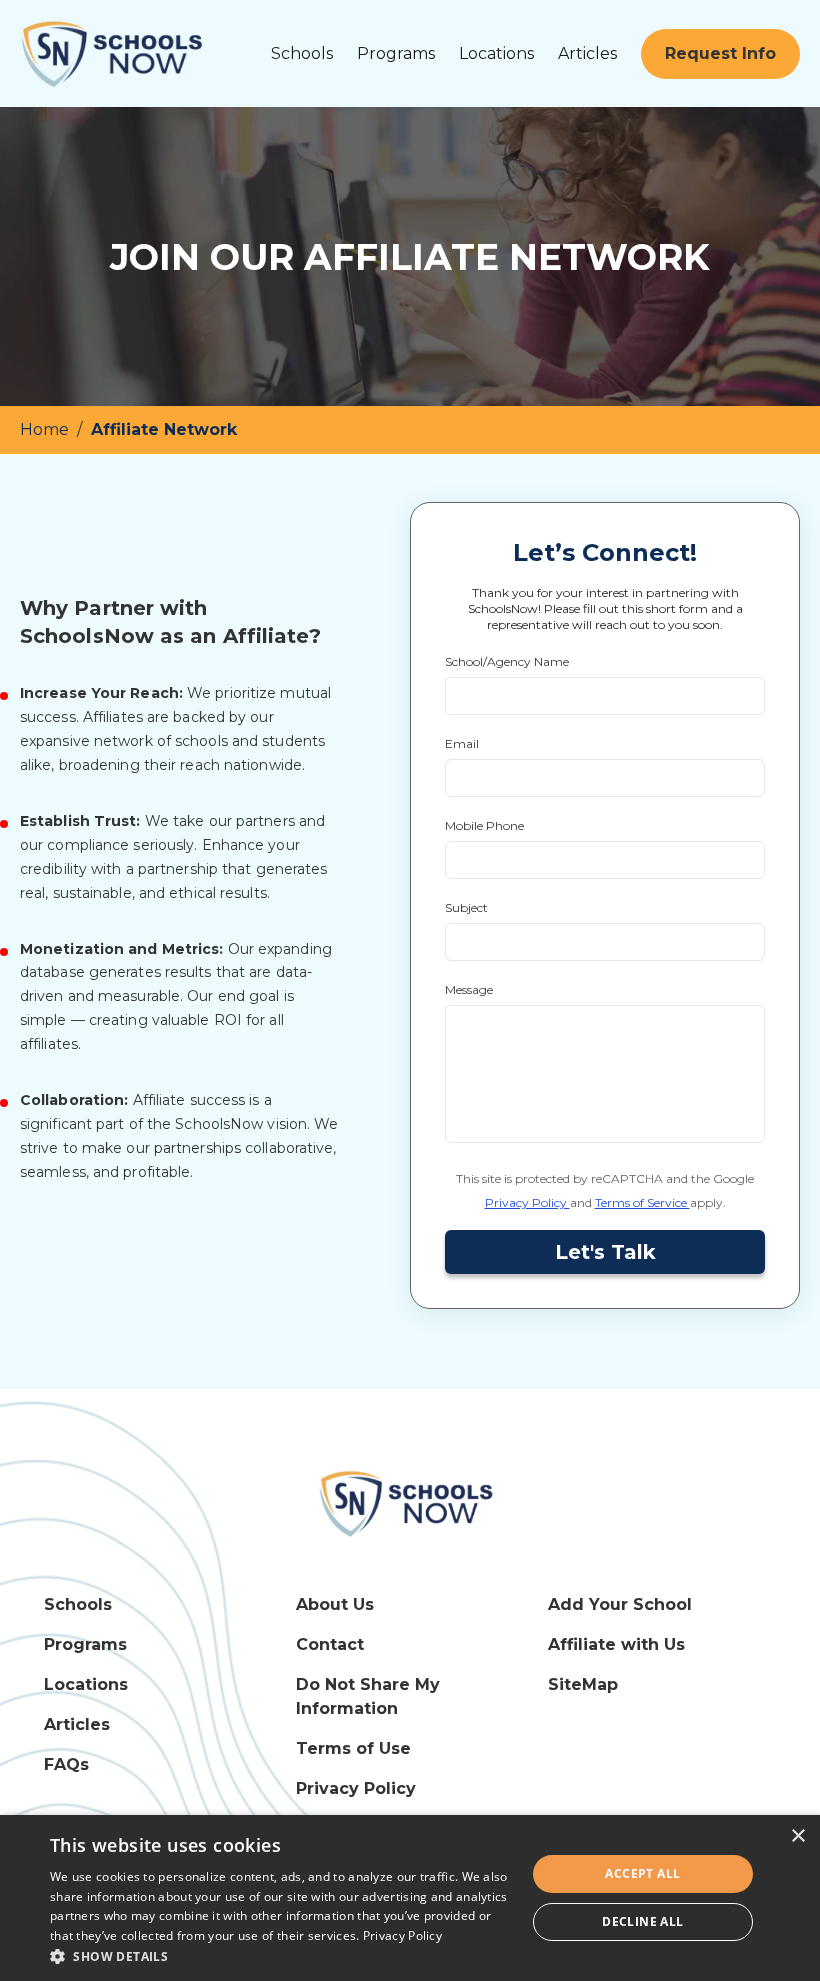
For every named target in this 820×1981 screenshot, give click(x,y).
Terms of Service (642, 1202)
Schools (302, 53)
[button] (281, 1956)
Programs (396, 53)
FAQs (66, 1764)
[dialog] (410, 1898)
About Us (335, 1604)
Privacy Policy (527, 1202)
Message (469, 989)
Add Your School (620, 1604)
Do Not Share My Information (368, 1696)
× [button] (797, 1836)
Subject (466, 907)
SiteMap (583, 1684)
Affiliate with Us (616, 1644)
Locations (496, 53)
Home (46, 429)
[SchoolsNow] (410, 1503)
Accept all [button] (642, 1873)
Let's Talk (605, 1252)
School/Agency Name (507, 661)
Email (462, 743)
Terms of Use (353, 1748)
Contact (330, 1644)
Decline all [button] (642, 1921)
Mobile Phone (484, 825)
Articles (587, 53)
